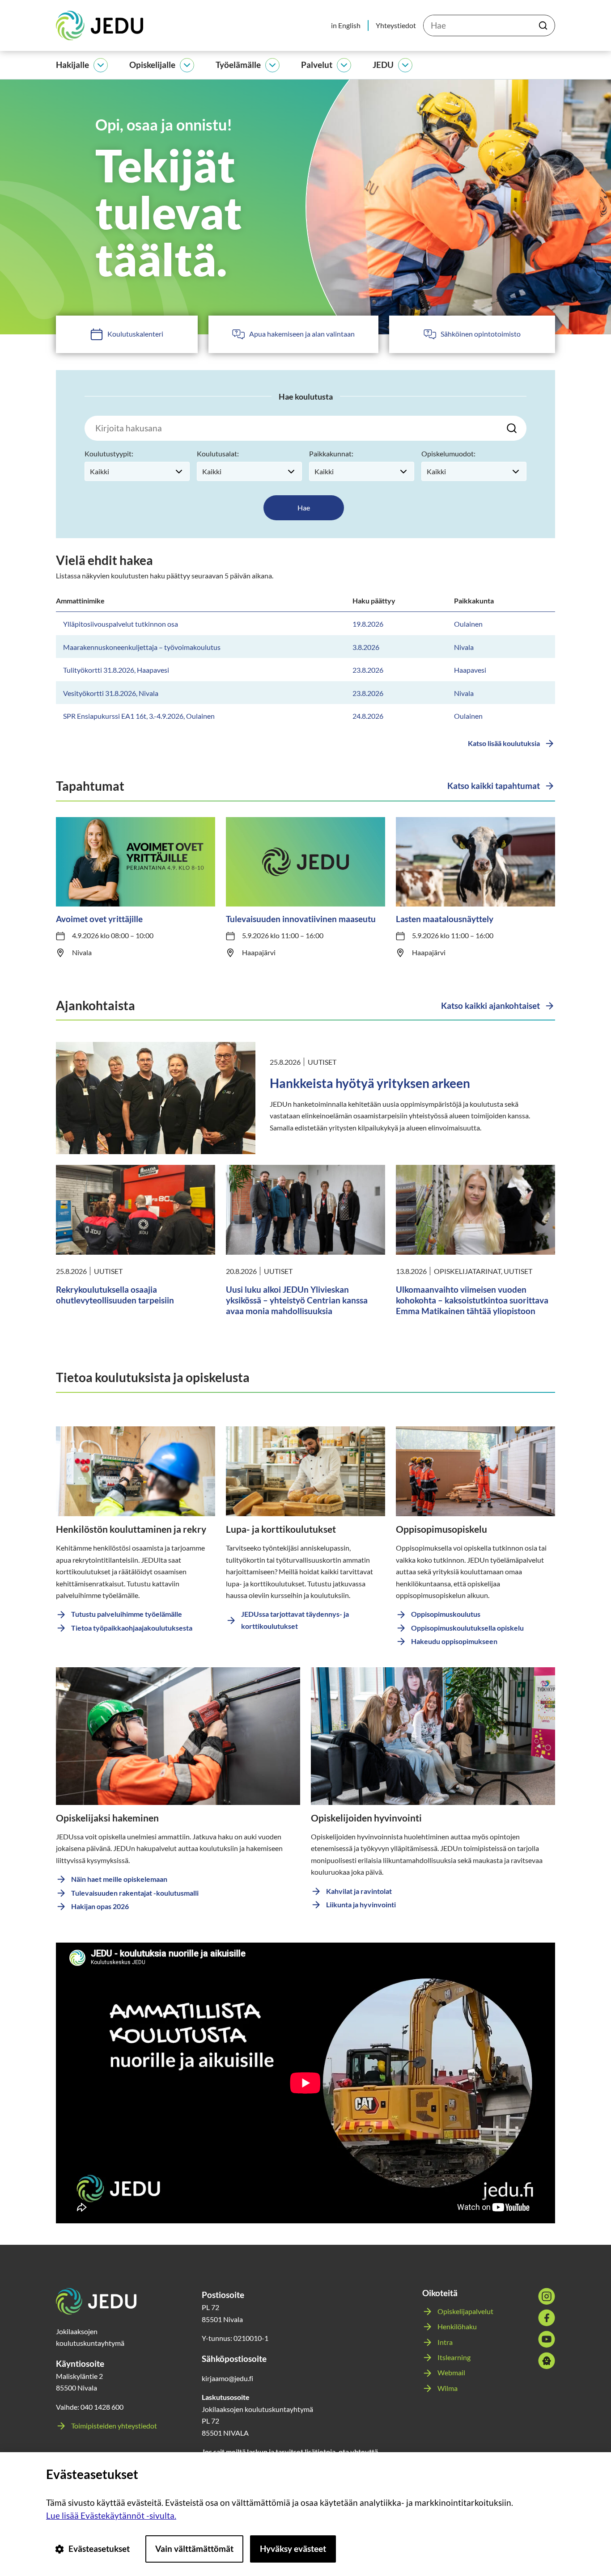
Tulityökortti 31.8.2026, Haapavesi (116, 670)
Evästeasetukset (99, 2549)
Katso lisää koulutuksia (504, 743)
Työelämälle (238, 65)
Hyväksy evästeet (293, 2549)
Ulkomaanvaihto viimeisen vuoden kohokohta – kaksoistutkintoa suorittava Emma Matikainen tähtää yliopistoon (472, 1300)
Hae (304, 508)
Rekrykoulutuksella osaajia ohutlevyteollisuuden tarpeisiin (115, 1295)
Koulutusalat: (218, 453)
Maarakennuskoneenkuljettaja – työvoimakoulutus (142, 647)
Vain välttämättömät (194, 2549)
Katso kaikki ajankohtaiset (490, 1006)
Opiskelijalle (152, 65)
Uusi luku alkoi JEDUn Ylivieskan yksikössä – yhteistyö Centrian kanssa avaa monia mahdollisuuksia (297, 1300)
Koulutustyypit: (109, 453)
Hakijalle (72, 65)
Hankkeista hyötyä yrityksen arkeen (370, 1083)
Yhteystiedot (396, 25)
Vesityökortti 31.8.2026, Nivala (111, 693)
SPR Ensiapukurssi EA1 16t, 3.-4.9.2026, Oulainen (139, 716)
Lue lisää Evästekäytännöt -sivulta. (111, 2515)
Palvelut (317, 65)
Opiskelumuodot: (448, 453)
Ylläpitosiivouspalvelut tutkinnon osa (121, 624)
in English (346, 25)
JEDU (383, 65)
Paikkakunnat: (331, 453)
